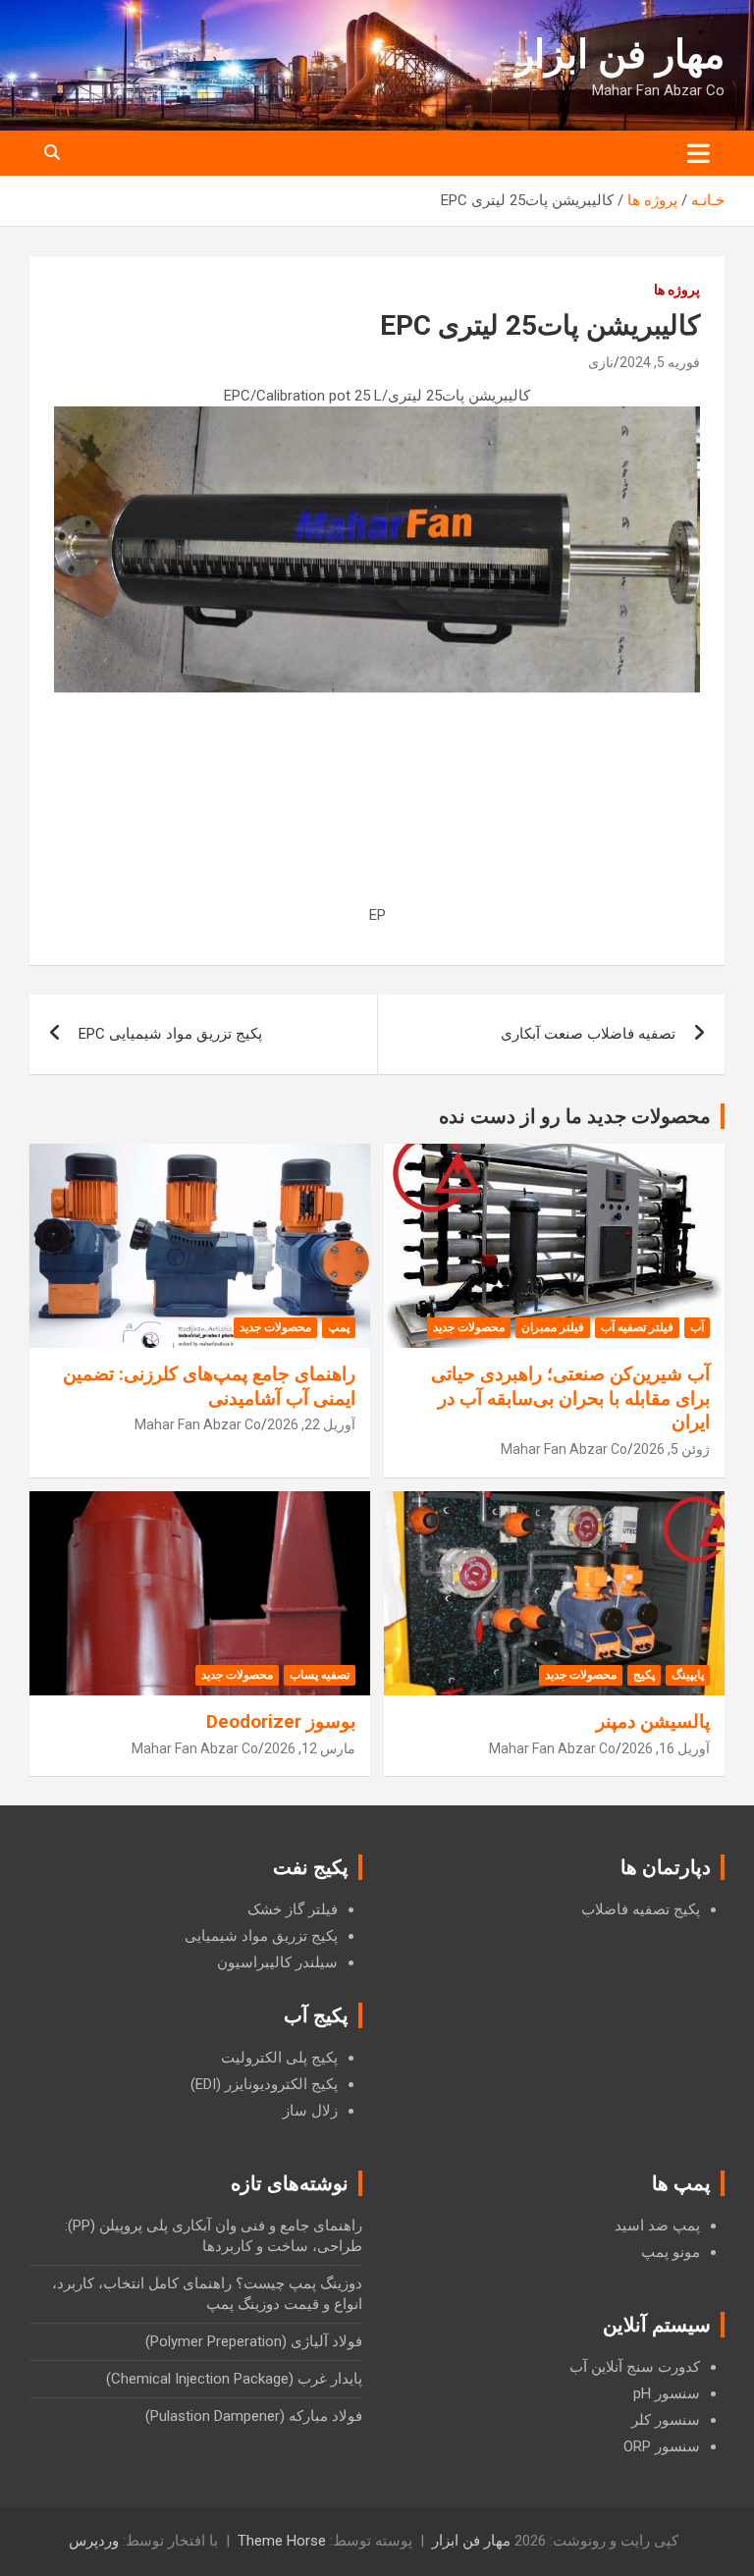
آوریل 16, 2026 (666, 1748)
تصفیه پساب (320, 1675)
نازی (601, 362)
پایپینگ (688, 1675)
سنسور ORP (662, 2446)
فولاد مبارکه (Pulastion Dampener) (254, 2416)
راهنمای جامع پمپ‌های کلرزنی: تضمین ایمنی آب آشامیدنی (209, 1386)
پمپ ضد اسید (657, 2226)
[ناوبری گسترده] (699, 153)
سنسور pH (667, 2393)
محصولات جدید (469, 1327)
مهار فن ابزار (620, 54)
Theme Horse (282, 2541)
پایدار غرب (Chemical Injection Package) (234, 2379)
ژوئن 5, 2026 (672, 1449)
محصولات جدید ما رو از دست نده (575, 1116)
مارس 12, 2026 (310, 1748)
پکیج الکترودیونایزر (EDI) (264, 2084)
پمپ (339, 1327)
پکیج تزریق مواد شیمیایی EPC (170, 1034)
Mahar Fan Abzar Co (564, 1449)
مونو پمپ (671, 2252)
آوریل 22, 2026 (311, 1424)
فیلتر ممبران (553, 1327)
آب (697, 1327)
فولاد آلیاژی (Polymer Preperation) (254, 2341)
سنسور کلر (666, 2420)
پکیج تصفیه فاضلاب (641, 1909)
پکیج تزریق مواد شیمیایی (261, 1936)
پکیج (644, 1675)
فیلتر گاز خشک (293, 1909)
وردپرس (94, 2541)
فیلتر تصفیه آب (637, 1327)
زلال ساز (310, 2111)
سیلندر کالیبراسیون (277, 1962)
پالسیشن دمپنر (653, 1721)
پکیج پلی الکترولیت (279, 2058)
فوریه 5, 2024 (660, 362)
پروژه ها (677, 290)
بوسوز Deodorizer (281, 1721)
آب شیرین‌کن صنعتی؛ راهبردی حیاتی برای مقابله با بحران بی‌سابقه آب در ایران (570, 1398)
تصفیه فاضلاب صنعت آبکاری (588, 1034)
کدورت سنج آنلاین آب (635, 2367)
